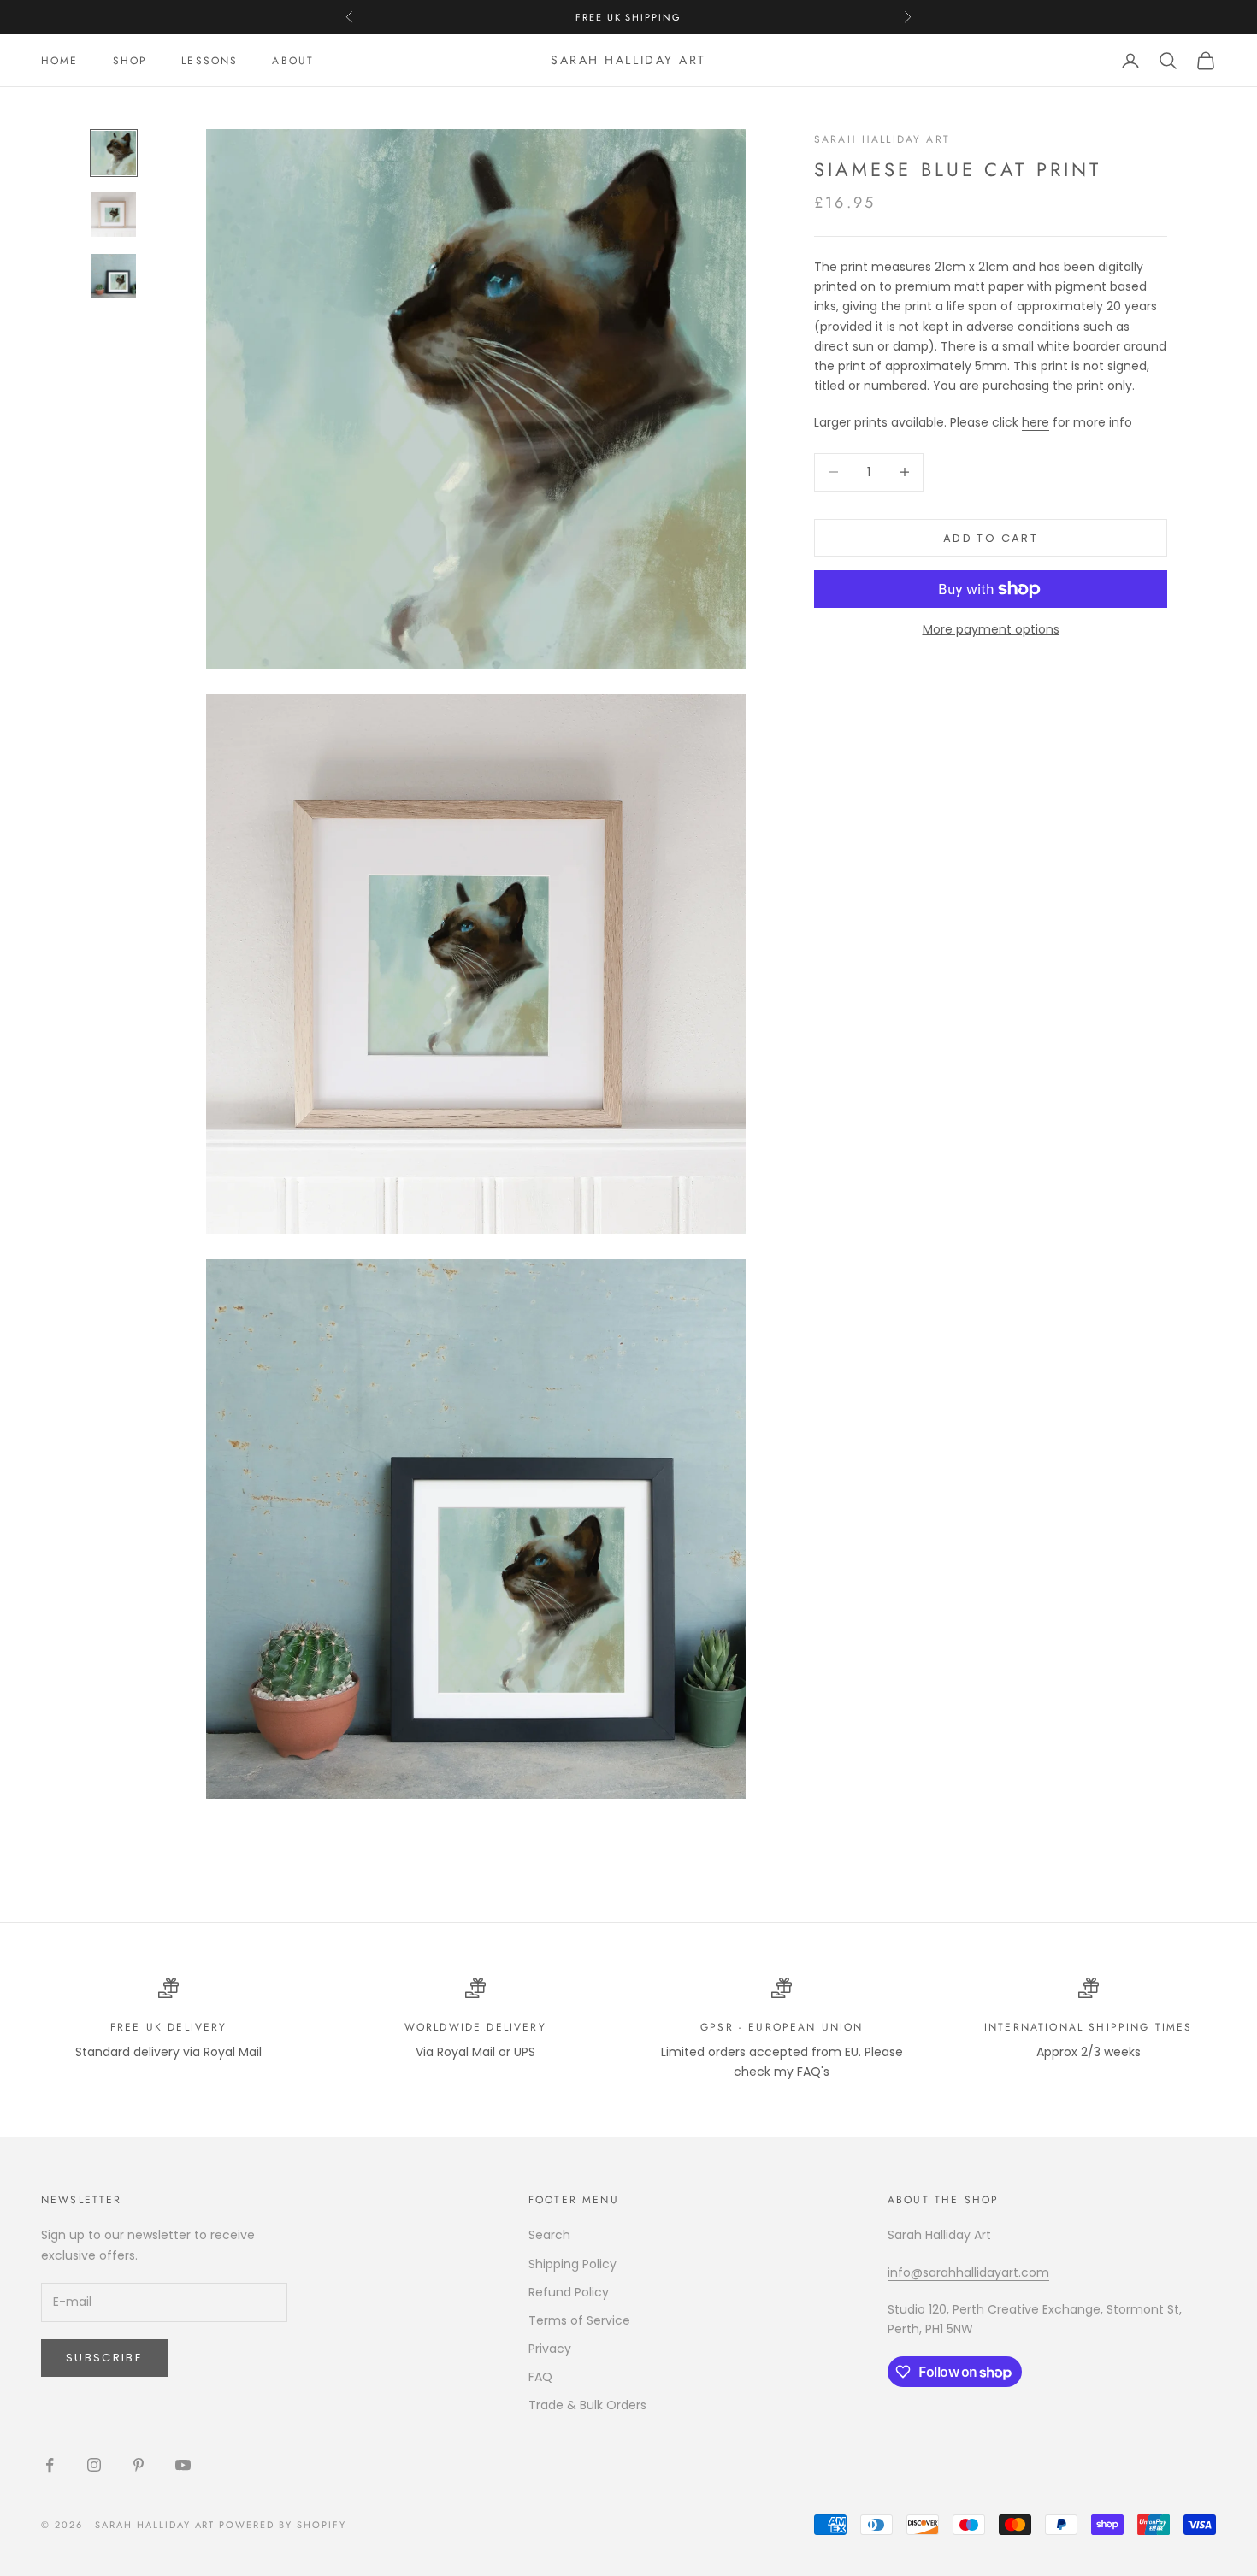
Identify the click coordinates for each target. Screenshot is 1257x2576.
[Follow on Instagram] (94, 2465)
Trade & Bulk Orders (587, 2405)
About (293, 61)
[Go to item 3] (114, 276)
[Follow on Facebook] (50, 2465)
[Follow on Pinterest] (139, 2465)
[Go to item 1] (114, 153)
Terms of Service (579, 2320)
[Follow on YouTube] (183, 2465)
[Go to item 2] (114, 215)
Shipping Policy (572, 2264)
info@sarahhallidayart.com (968, 2272)
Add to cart (991, 537)
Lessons (209, 61)
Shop (130, 61)
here (1036, 421)
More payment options (991, 629)
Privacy (550, 2349)
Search (549, 2235)
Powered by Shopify (283, 2525)
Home (60, 61)
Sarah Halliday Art (882, 139)
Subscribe (104, 2358)
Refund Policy (569, 2292)
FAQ (540, 2377)
